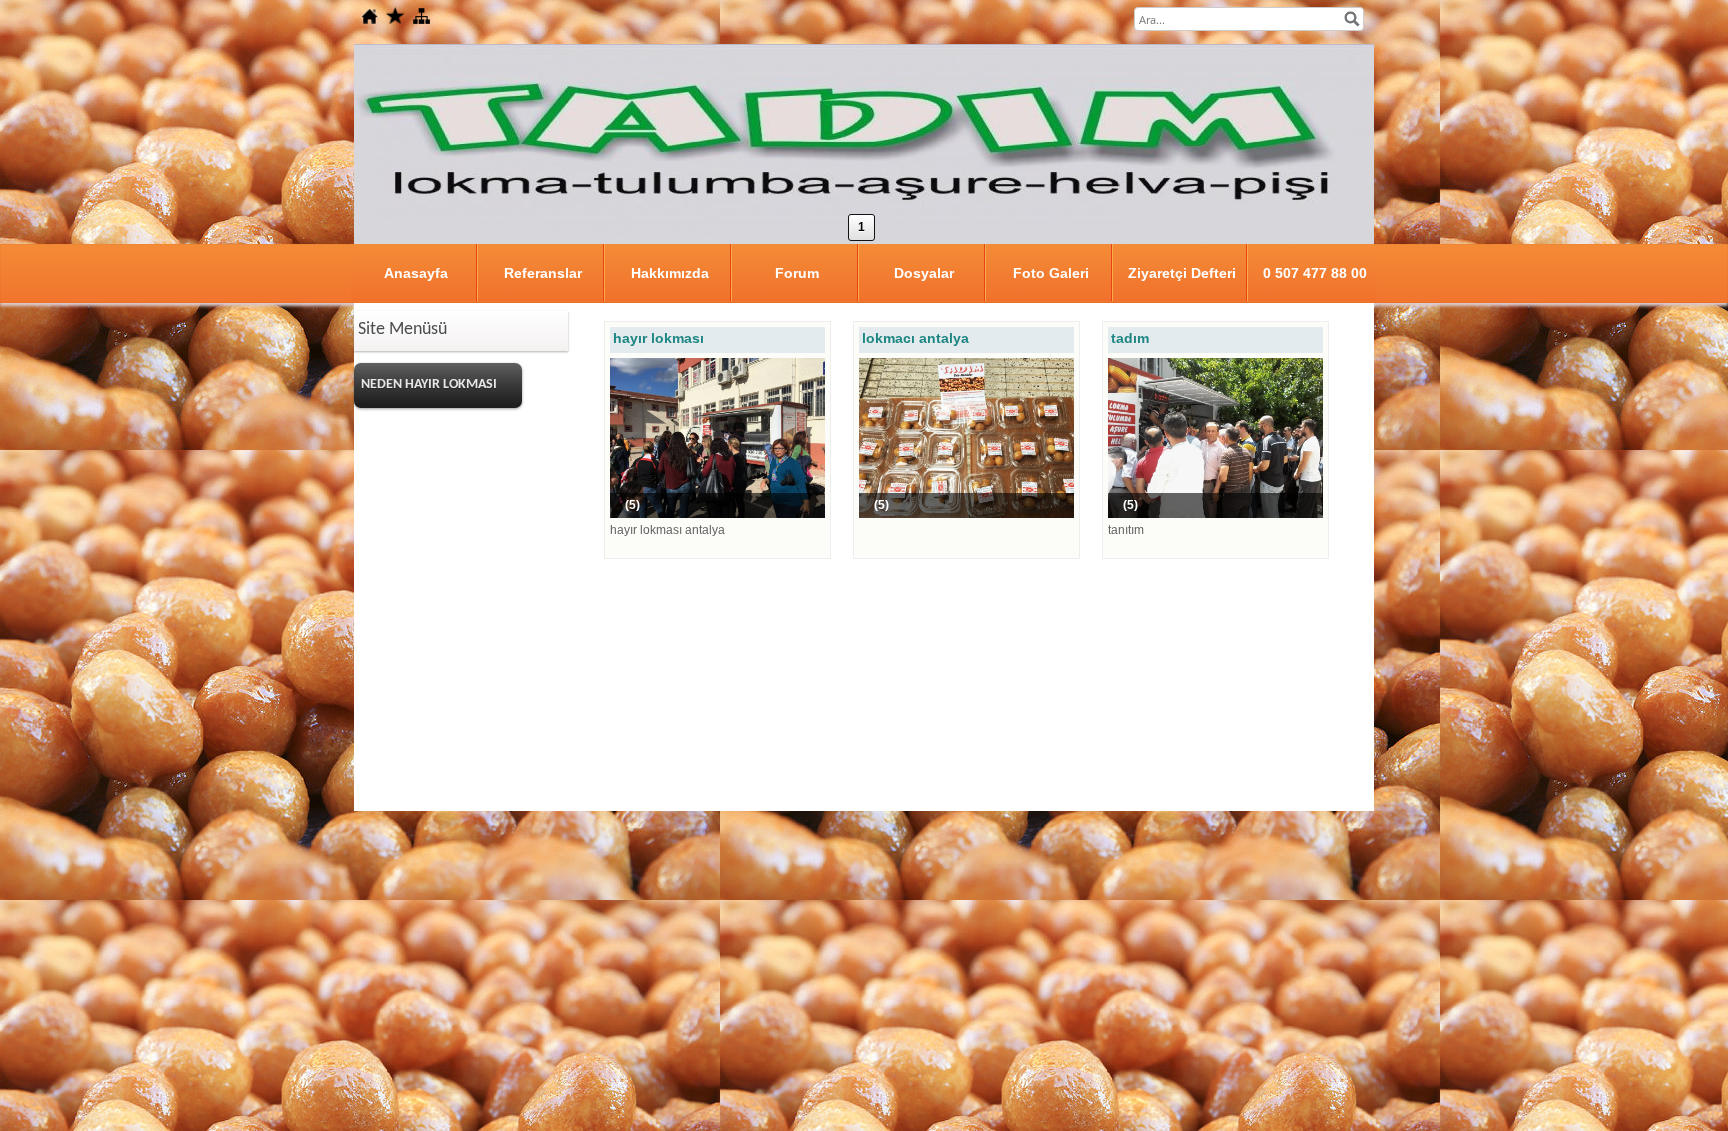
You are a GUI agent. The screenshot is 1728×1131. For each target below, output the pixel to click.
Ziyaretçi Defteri (1182, 273)
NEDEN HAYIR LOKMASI (429, 384)
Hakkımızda (670, 273)
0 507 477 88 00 (1315, 273)
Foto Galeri (1051, 273)
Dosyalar (924, 273)
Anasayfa (416, 273)
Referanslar (543, 273)
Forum (797, 273)
